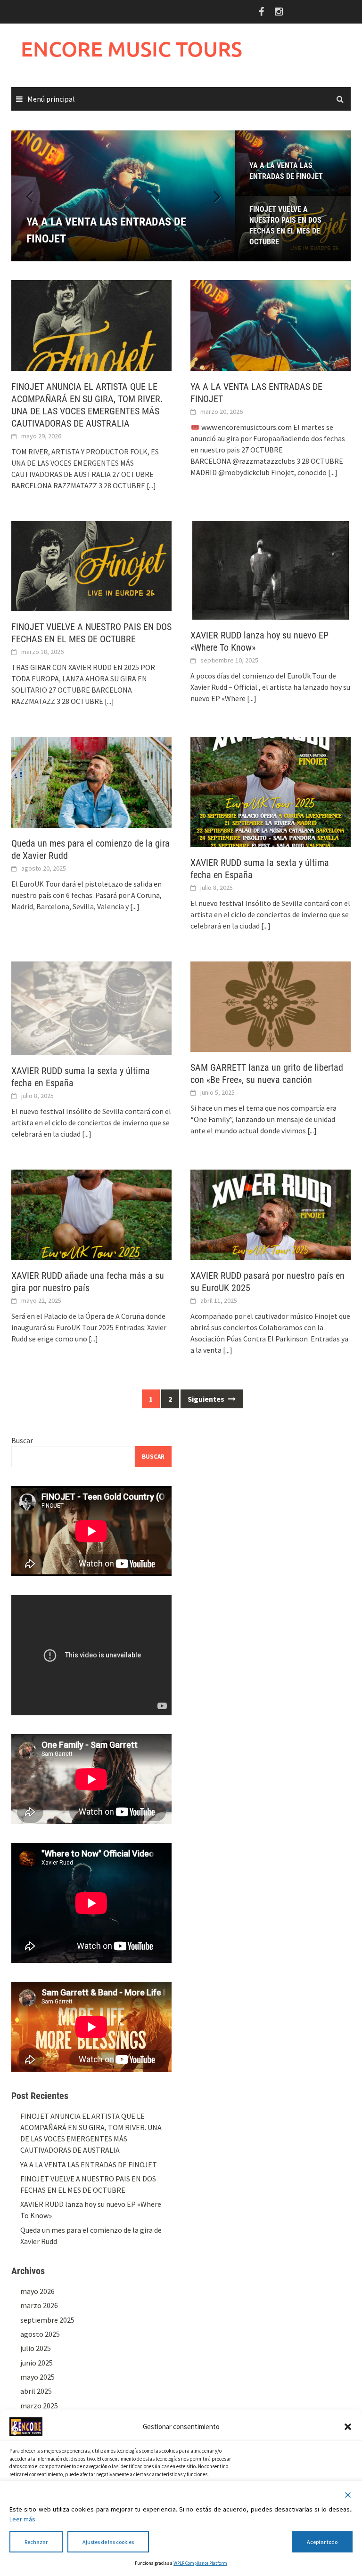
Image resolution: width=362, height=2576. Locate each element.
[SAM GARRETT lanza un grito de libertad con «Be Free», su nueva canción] (271, 1006)
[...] (151, 485)
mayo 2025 (37, 2377)
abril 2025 (36, 2391)
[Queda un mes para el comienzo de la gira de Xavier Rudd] (91, 781)
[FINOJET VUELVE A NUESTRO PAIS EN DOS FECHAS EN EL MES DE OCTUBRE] (91, 565)
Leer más (22, 2519)
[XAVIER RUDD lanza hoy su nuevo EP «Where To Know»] (271, 569)
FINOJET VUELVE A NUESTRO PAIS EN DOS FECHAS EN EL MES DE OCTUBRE (285, 226)
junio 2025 (37, 2363)
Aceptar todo (322, 2542)
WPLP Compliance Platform (200, 2563)
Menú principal (51, 99)
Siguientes (207, 1399)
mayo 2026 (37, 2291)
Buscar (22, 1440)
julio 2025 (36, 2348)
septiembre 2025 (47, 2320)
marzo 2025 (39, 2406)
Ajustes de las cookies (108, 2542)
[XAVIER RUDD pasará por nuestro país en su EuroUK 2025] (271, 1214)
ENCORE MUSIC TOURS (132, 49)
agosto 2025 (40, 2334)
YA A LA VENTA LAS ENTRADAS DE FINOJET (286, 171)
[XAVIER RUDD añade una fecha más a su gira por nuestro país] (91, 1214)
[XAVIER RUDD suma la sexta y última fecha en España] (271, 791)
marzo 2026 (39, 2305)
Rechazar (36, 2542)
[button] (348, 2427)
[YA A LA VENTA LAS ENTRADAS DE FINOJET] (123, 196)
